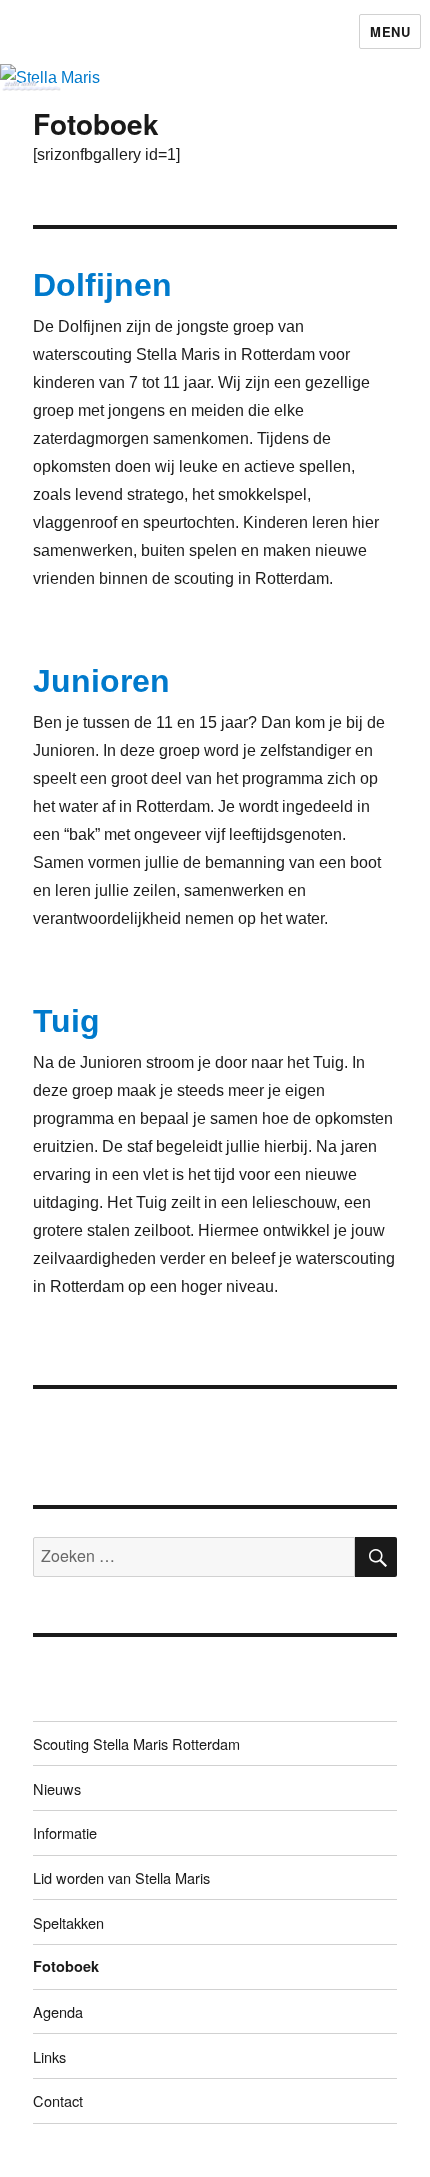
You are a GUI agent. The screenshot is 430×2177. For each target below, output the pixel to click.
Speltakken (68, 1922)
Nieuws (57, 1788)
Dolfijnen (102, 285)
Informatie (65, 1832)
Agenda (58, 2011)
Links (49, 2056)
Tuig (66, 1021)
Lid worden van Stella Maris (121, 1877)
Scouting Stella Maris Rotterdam (136, 1743)
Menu (390, 31)
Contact (58, 2100)
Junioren (101, 681)
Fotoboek (66, 1966)
